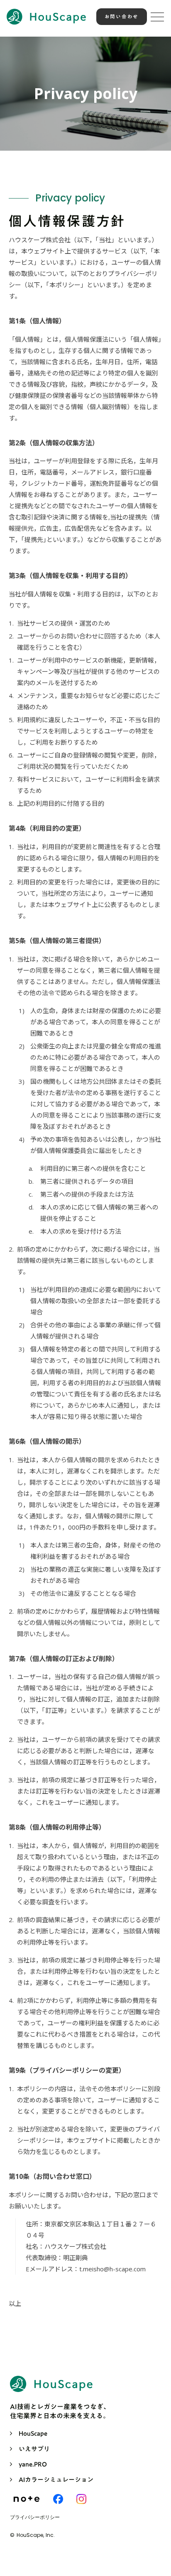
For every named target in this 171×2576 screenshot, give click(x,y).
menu (157, 17)
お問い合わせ (122, 16)
